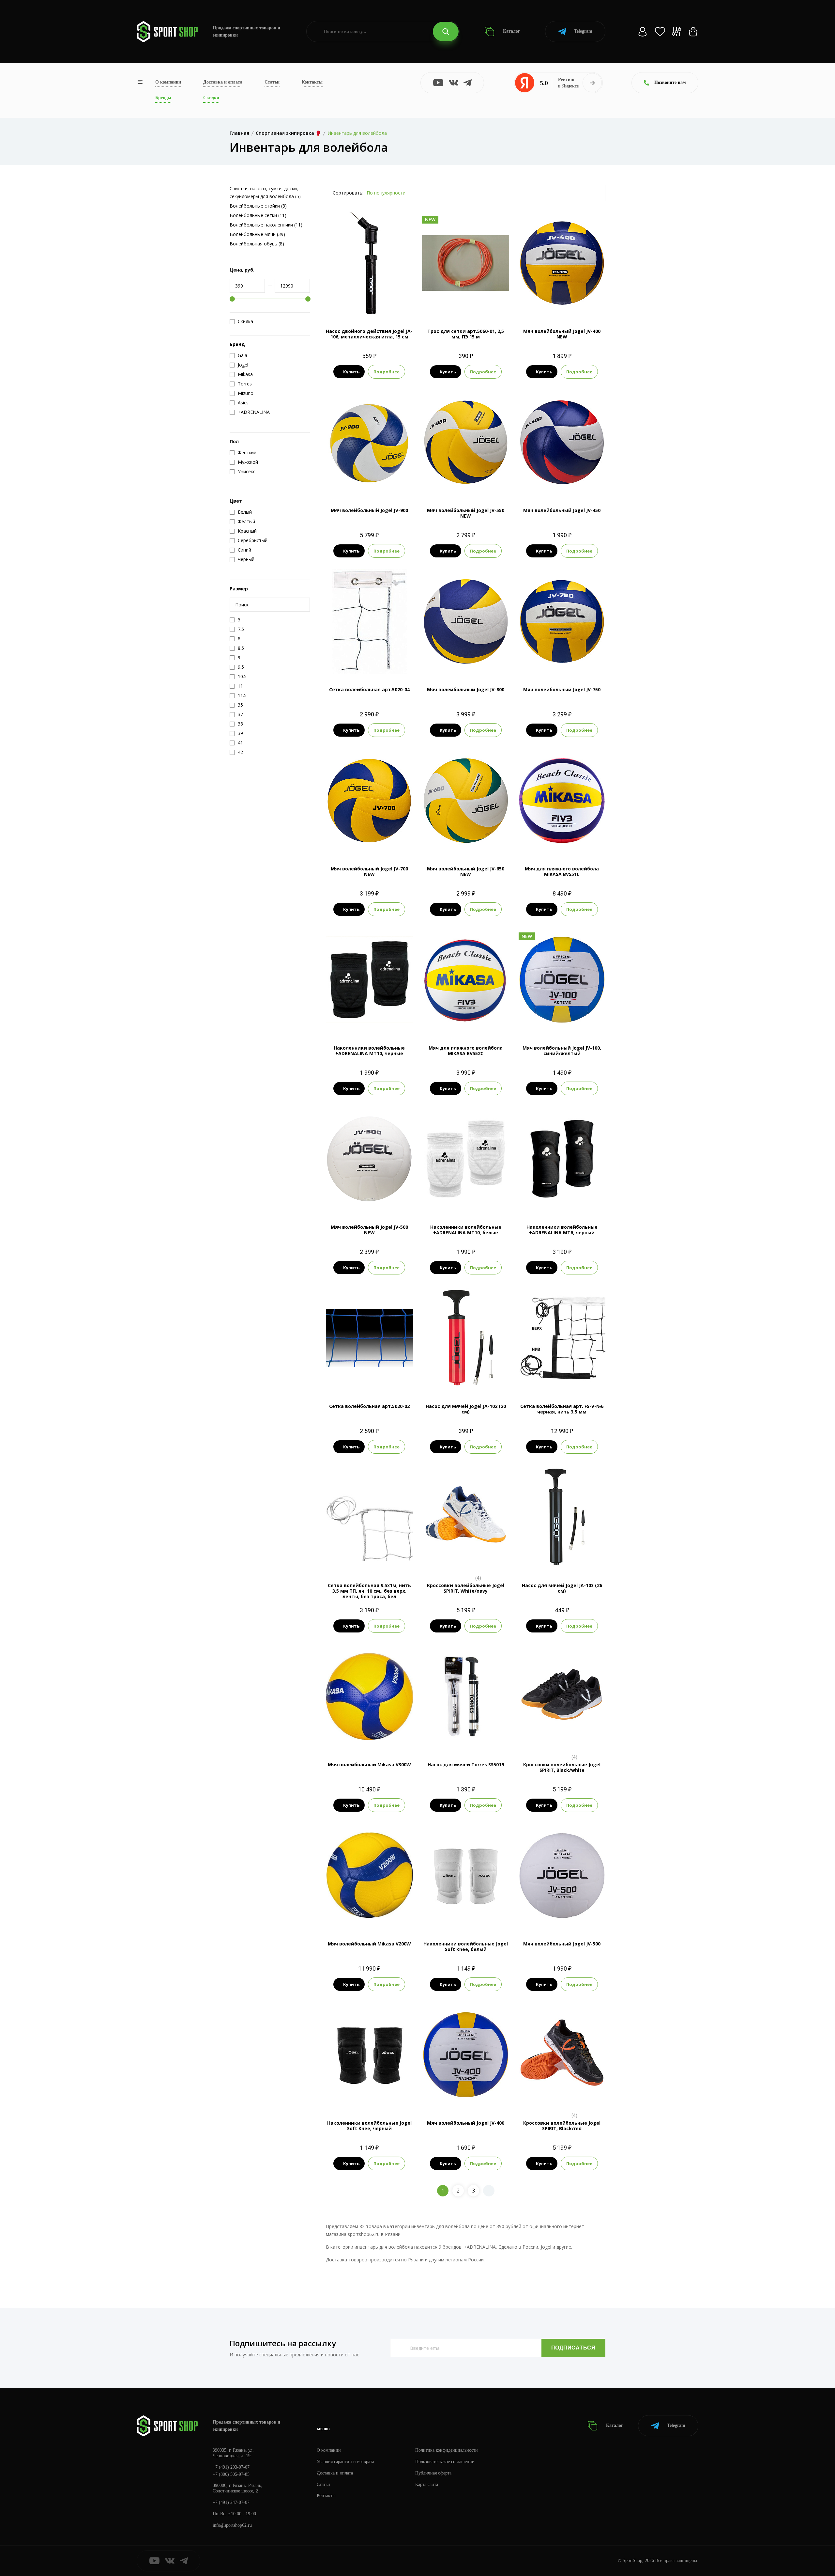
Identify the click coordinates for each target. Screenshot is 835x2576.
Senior (562, 1200)
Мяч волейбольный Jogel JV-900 (369, 510)
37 (448, 1559)
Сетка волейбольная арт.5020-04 (369, 689)
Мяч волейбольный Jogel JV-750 (562, 689)
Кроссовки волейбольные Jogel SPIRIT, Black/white (562, 1767)
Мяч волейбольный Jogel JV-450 (562, 510)
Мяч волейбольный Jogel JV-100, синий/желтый (562, 1051)
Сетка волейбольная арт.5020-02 (369, 1406)
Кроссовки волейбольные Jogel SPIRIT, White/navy (466, 1588)
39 (556, 1738)
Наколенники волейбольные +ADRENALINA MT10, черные (369, 1051)
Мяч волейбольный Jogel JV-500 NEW (369, 1230)
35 (556, 2096)
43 (472, 1559)
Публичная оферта (433, 2473)
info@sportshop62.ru (232, 2525)
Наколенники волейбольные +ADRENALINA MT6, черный (562, 1230)
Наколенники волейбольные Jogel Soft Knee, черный (369, 2126)
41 (460, 1559)
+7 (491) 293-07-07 (231, 2467)
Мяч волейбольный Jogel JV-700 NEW (369, 871)
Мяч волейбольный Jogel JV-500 (562, 1944)
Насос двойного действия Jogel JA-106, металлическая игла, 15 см (369, 334)
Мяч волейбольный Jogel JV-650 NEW (466, 871)
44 (483, 1559)
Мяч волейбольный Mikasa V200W (369, 1944)
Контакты (312, 82)
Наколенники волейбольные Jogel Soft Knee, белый (466, 1946)
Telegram (583, 31)
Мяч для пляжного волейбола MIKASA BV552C (466, 1051)
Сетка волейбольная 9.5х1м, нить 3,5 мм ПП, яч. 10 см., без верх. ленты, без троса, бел (369, 1591)
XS (358, 2096)
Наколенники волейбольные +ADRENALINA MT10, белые (466, 1230)
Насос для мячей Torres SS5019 (466, 1764)
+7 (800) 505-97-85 (231, 2474)
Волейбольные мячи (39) (257, 234)
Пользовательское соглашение (445, 2462)
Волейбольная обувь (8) (257, 244)
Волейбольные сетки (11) (258, 215)
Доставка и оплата (223, 82)
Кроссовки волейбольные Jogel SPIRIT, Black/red (562, 2126)
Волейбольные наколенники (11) (266, 225)
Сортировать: (348, 193)
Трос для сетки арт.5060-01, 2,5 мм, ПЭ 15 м (466, 334)
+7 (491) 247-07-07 (231, 2502)
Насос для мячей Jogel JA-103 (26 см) (562, 1588)
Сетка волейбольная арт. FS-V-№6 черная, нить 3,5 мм (562, 1409)
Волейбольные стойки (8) (258, 206)
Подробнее (387, 372)
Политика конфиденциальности (447, 2450)
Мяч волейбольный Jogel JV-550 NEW (466, 513)
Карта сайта (427, 2484)
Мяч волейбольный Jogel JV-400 (466, 2123)
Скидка (245, 321)
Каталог (511, 31)
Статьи (272, 82)
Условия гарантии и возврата (345, 2462)
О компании (168, 82)
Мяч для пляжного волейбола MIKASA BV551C (562, 871)
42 (568, 1738)
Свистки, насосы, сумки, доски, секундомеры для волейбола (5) (265, 192)
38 (544, 1738)
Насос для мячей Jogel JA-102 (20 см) (466, 1409)
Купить (351, 372)
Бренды (163, 98)
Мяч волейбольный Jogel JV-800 (466, 689)
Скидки (211, 98)
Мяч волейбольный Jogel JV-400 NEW (562, 334)
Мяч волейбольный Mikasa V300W (369, 1764)
